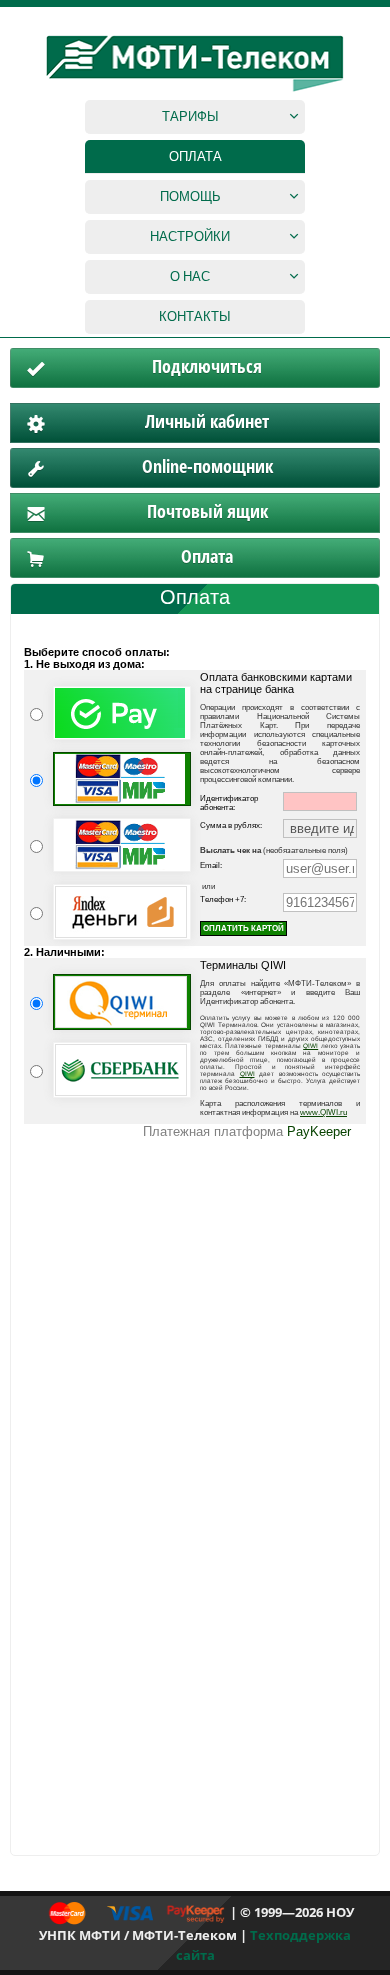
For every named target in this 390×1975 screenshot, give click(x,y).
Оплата (195, 156)
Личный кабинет (207, 421)
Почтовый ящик (207, 511)
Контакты (195, 316)
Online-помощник (207, 466)
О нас (190, 276)
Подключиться (207, 366)
